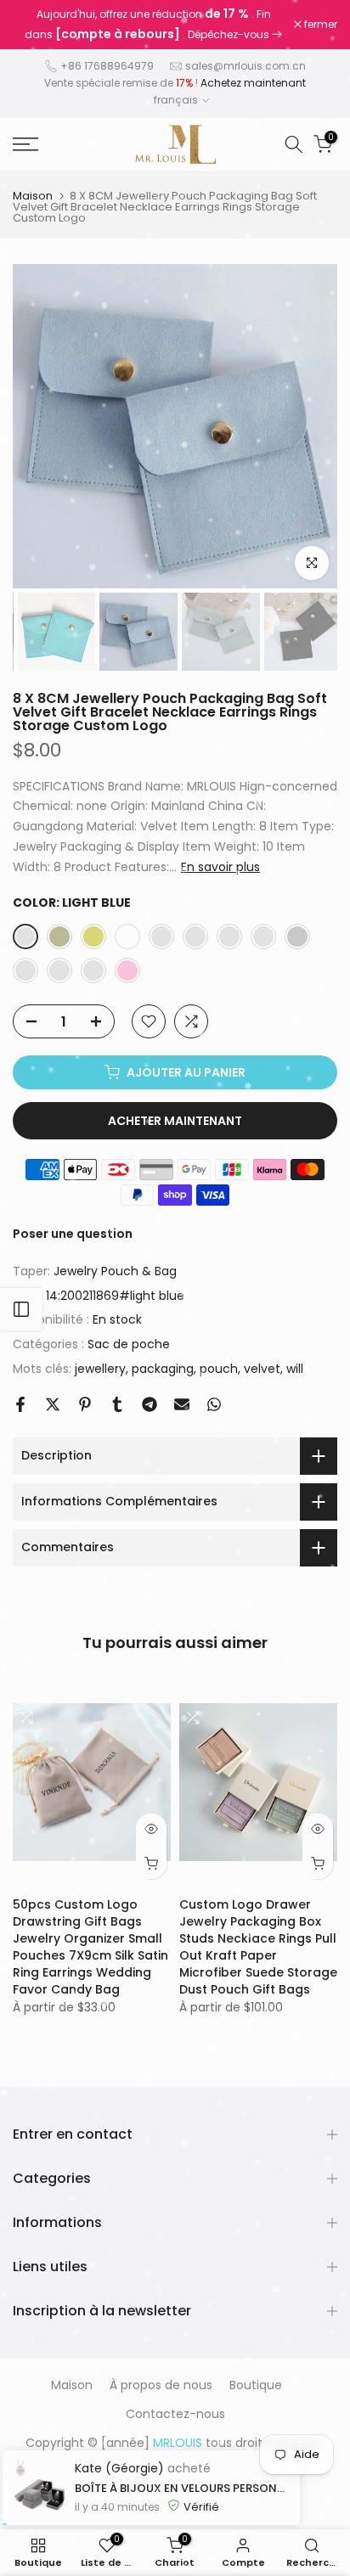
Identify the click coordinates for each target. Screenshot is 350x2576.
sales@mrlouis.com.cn (246, 66)
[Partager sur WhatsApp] (214, 1404)
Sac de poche (129, 1344)
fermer (319, 25)
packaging (163, 1369)
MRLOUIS (213, 2463)
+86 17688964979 (107, 66)
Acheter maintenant (175, 1121)
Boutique (256, 2385)
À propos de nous (161, 2385)
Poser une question (73, 1234)
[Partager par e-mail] (182, 1404)
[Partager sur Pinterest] (85, 1404)
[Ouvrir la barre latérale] (21, 1309)
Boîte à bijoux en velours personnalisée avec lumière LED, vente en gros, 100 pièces (183, 2563)
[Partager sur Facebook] (20, 1404)
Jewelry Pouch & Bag (115, 1271)
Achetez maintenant (253, 83)
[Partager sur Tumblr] (117, 1404)
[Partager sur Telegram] (150, 1404)
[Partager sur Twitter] (53, 1404)
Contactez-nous (175, 2414)
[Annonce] (153, 25)
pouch (219, 1369)
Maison (33, 196)
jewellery (100, 1369)
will (295, 1369)
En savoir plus (220, 867)
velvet (262, 1369)
